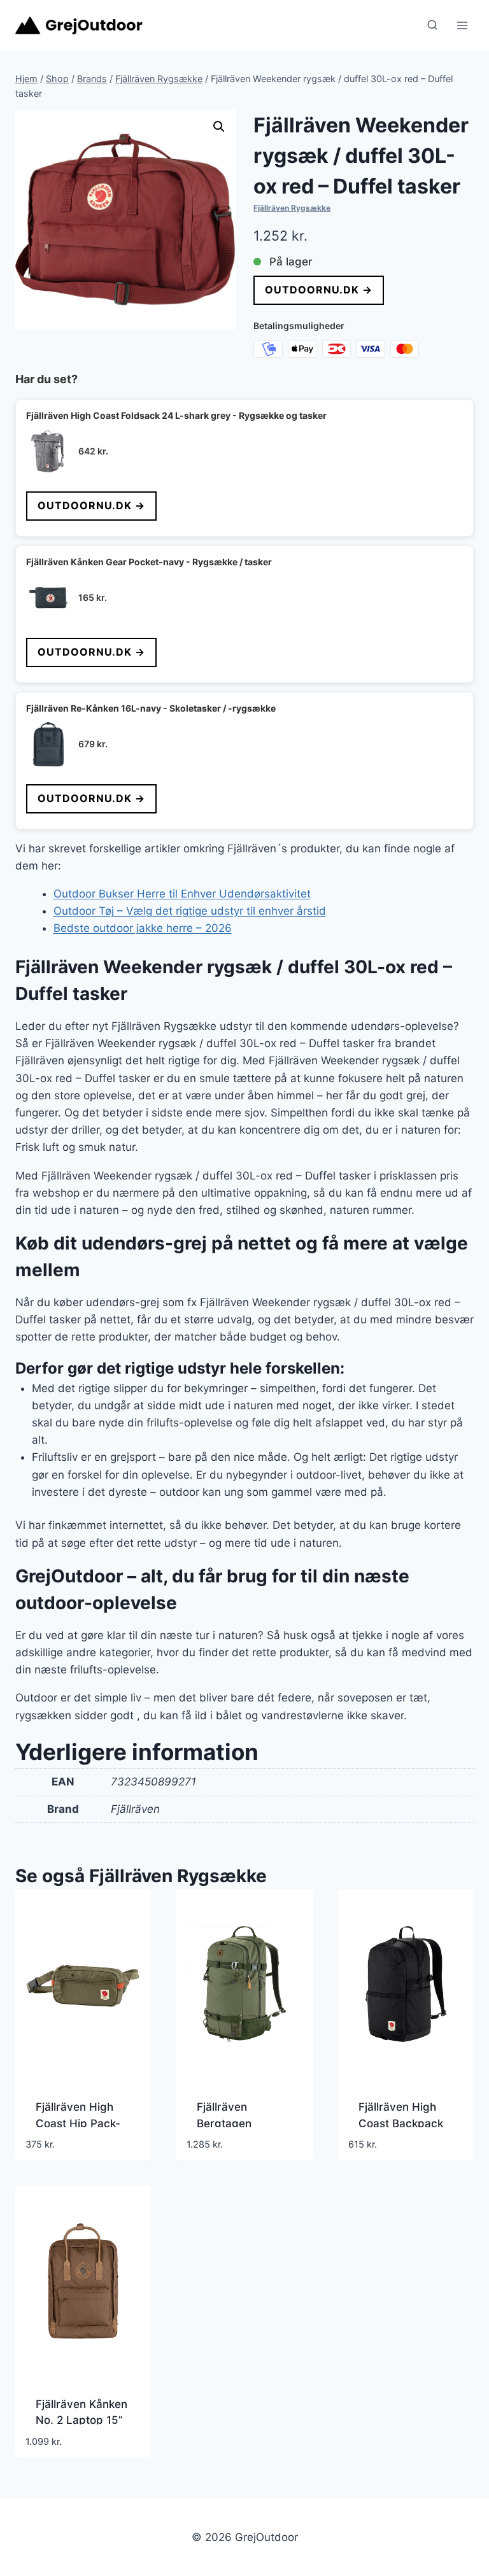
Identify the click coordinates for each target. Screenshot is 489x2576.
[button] (219, 127)
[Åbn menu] (462, 25)
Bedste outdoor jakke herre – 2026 (143, 928)
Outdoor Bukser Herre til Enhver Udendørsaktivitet (182, 894)
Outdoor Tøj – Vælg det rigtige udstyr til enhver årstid (190, 911)
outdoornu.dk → (319, 290)
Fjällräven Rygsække (292, 208)
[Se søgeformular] (432, 25)
